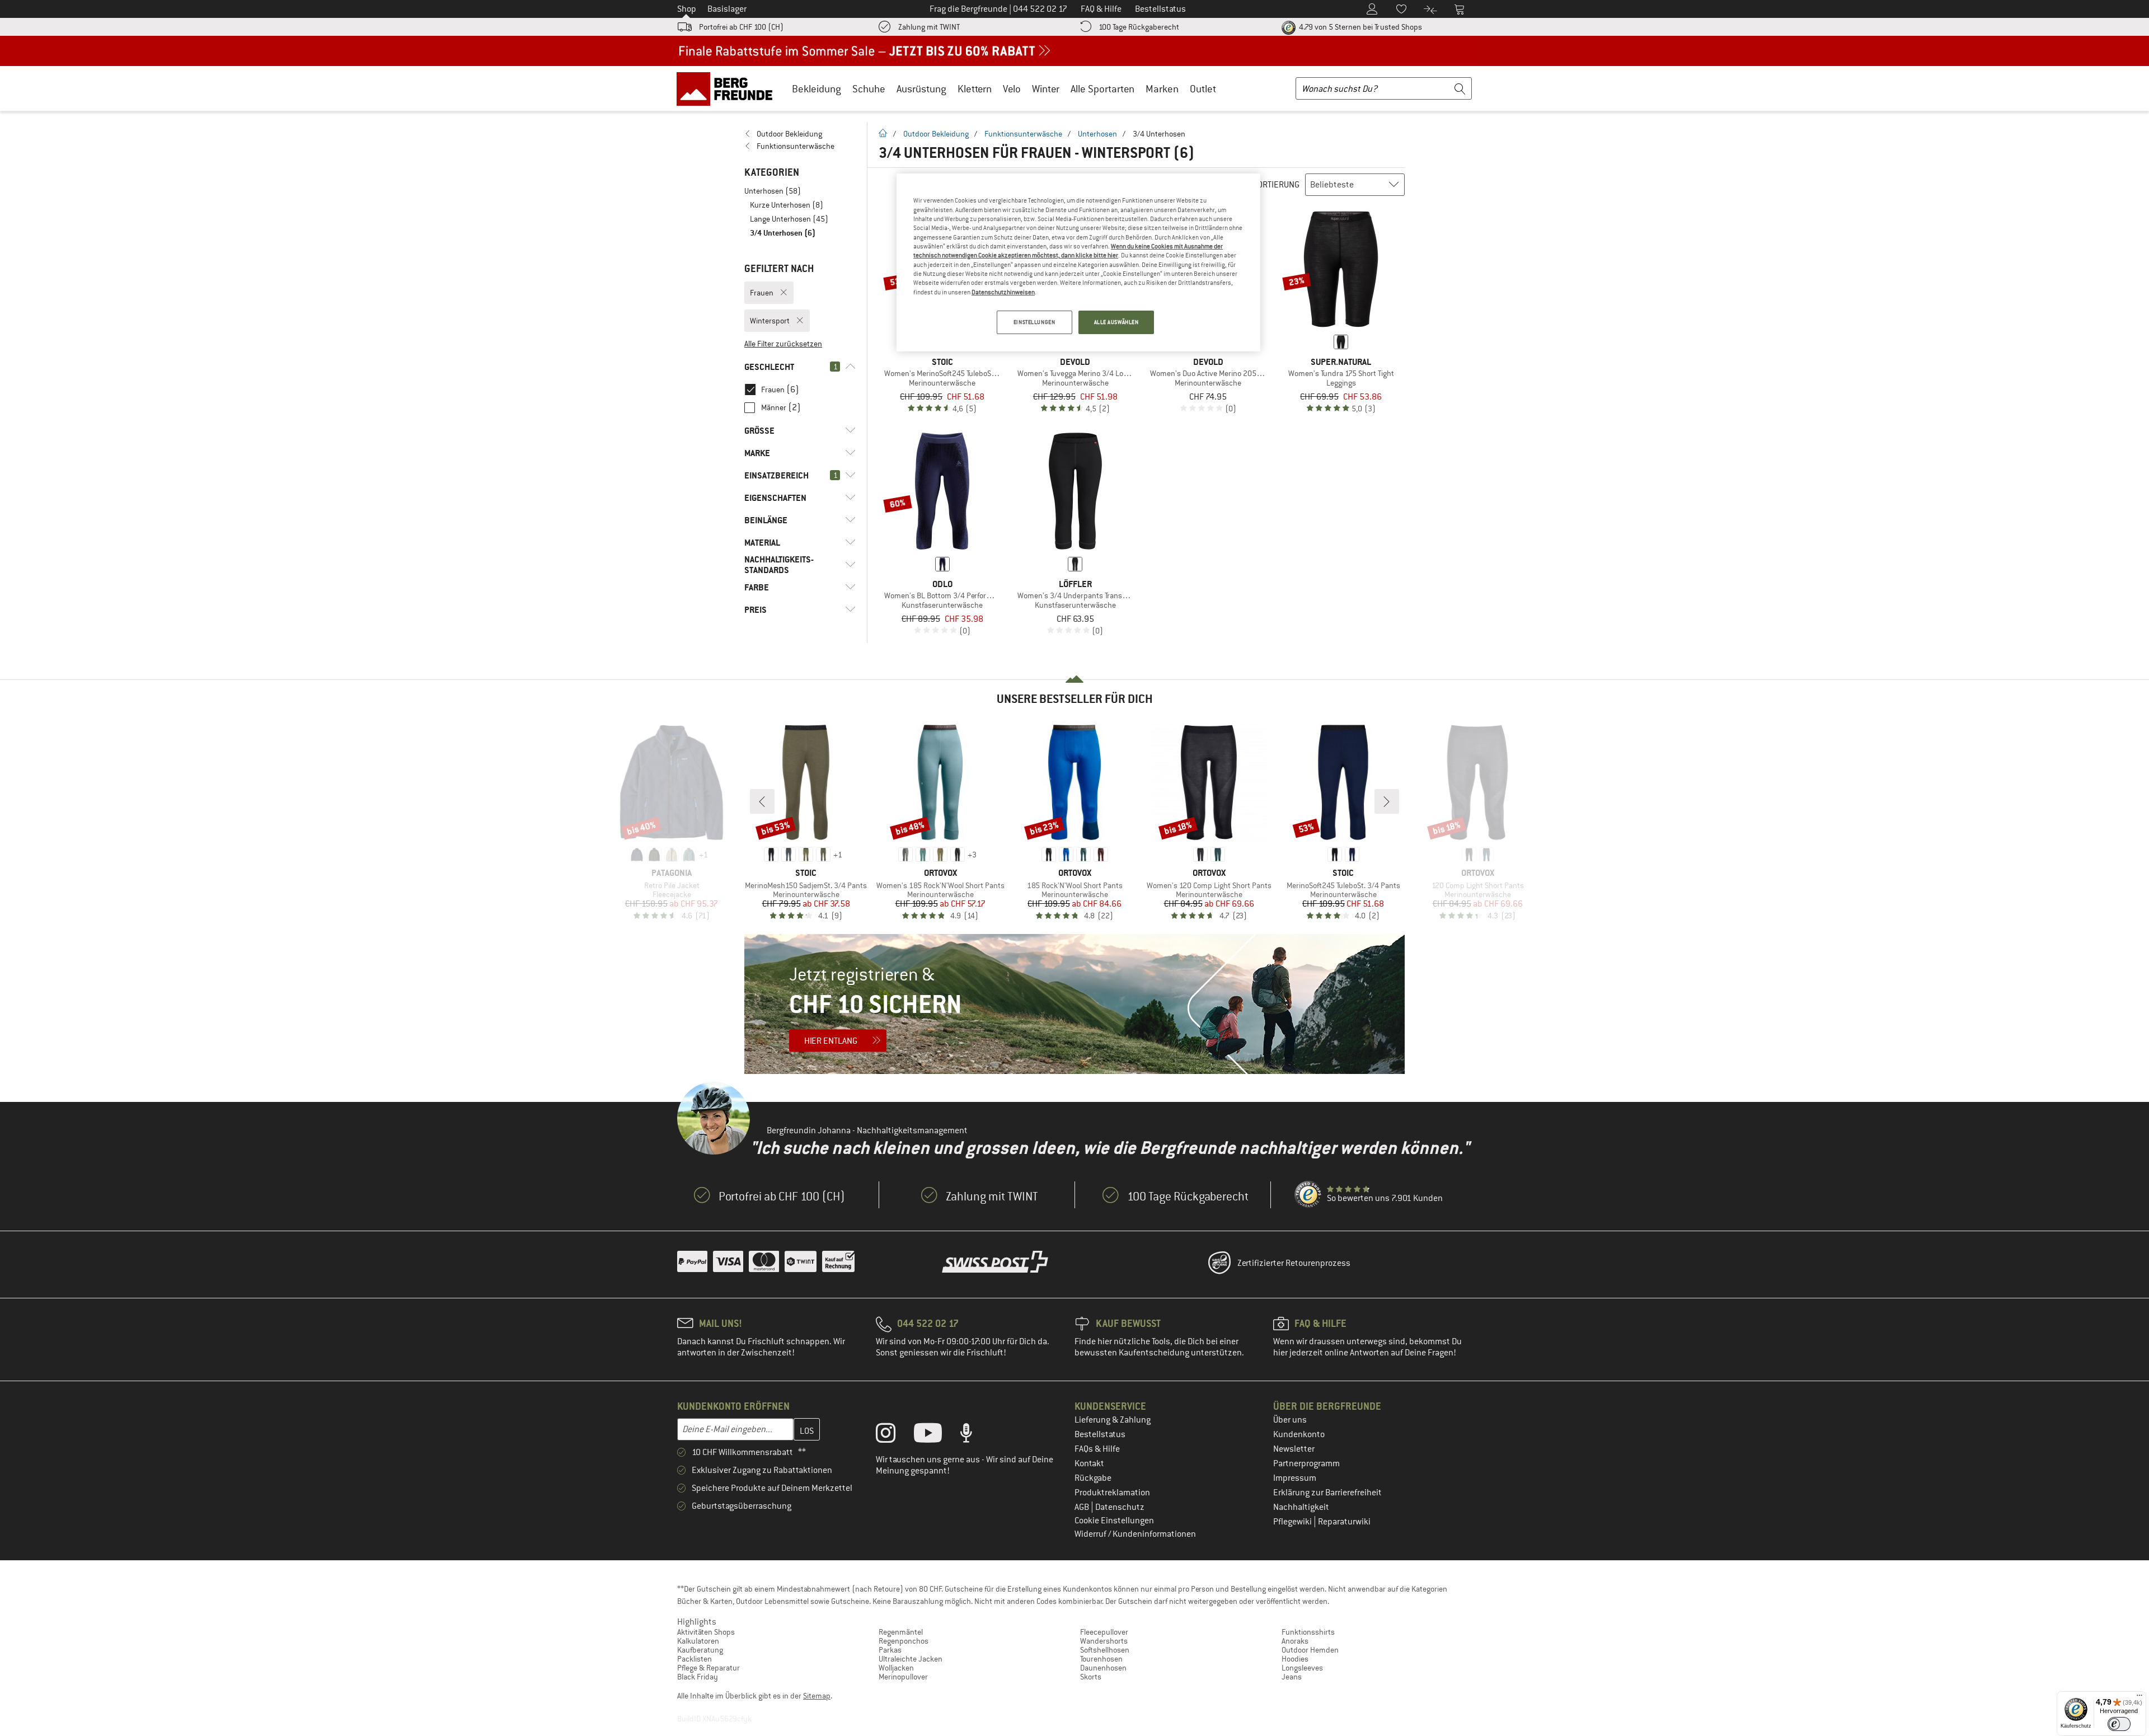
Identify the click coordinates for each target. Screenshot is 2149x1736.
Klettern (975, 89)
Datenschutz (1120, 1507)
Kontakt (1089, 1463)
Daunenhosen (1103, 1668)
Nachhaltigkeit (1301, 1507)
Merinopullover (903, 1677)
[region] (1078, 262)
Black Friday (698, 1677)
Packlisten (695, 1659)
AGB (1083, 1507)
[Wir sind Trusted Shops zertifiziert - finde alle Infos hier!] (1308, 1195)
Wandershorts (1104, 1641)
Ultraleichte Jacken (911, 1659)
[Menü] (2139, 1698)
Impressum (1295, 1478)
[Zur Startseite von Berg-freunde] (728, 88)
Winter (1046, 89)
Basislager (727, 9)
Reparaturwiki (1344, 1522)
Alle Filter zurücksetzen (783, 344)
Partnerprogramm (1306, 1463)
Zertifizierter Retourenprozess (1294, 1263)
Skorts (1091, 1677)
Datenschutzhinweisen (1003, 292)
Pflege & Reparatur (708, 1668)
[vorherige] (762, 801)
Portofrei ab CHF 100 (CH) (741, 27)
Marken (1162, 89)
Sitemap (817, 1696)
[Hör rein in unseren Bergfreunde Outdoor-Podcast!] (975, 1435)
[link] (800, 134)
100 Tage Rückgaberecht (1139, 27)
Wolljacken (896, 1668)
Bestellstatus (1100, 1434)
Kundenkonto (1299, 1434)
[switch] (2119, 1724)
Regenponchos (904, 1641)
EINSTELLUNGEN (1034, 322)
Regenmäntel (901, 1632)
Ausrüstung (921, 89)
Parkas (890, 1650)
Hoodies (1295, 1659)
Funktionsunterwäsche (1023, 134)
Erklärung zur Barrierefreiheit (1327, 1493)
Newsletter (1294, 1449)
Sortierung (1276, 185)
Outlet (1203, 89)
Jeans (1292, 1677)
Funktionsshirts (1308, 1632)
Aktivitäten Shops (706, 1632)
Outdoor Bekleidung (936, 134)
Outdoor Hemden (1310, 1650)
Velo (1012, 89)
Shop (687, 9)
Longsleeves (1302, 1668)
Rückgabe (1093, 1478)
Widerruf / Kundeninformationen (1135, 1534)
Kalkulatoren (698, 1641)
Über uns (1290, 1420)
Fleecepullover (1104, 1632)
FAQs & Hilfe (1097, 1449)
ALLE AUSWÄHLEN (1116, 322)
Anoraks (1295, 1641)
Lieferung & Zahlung (1113, 1420)
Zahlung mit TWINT (929, 27)
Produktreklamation (1112, 1493)
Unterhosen (1097, 134)
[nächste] (1387, 801)
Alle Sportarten (1102, 89)
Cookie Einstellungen (1114, 1521)
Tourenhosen (1101, 1659)
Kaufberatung (700, 1650)
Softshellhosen (1105, 1650)
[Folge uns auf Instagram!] (894, 1435)
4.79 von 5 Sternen (1360, 27)
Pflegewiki (1293, 1522)
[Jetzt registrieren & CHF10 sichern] (1074, 1004)
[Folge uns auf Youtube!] (936, 1435)
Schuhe (869, 89)
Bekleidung (817, 89)
